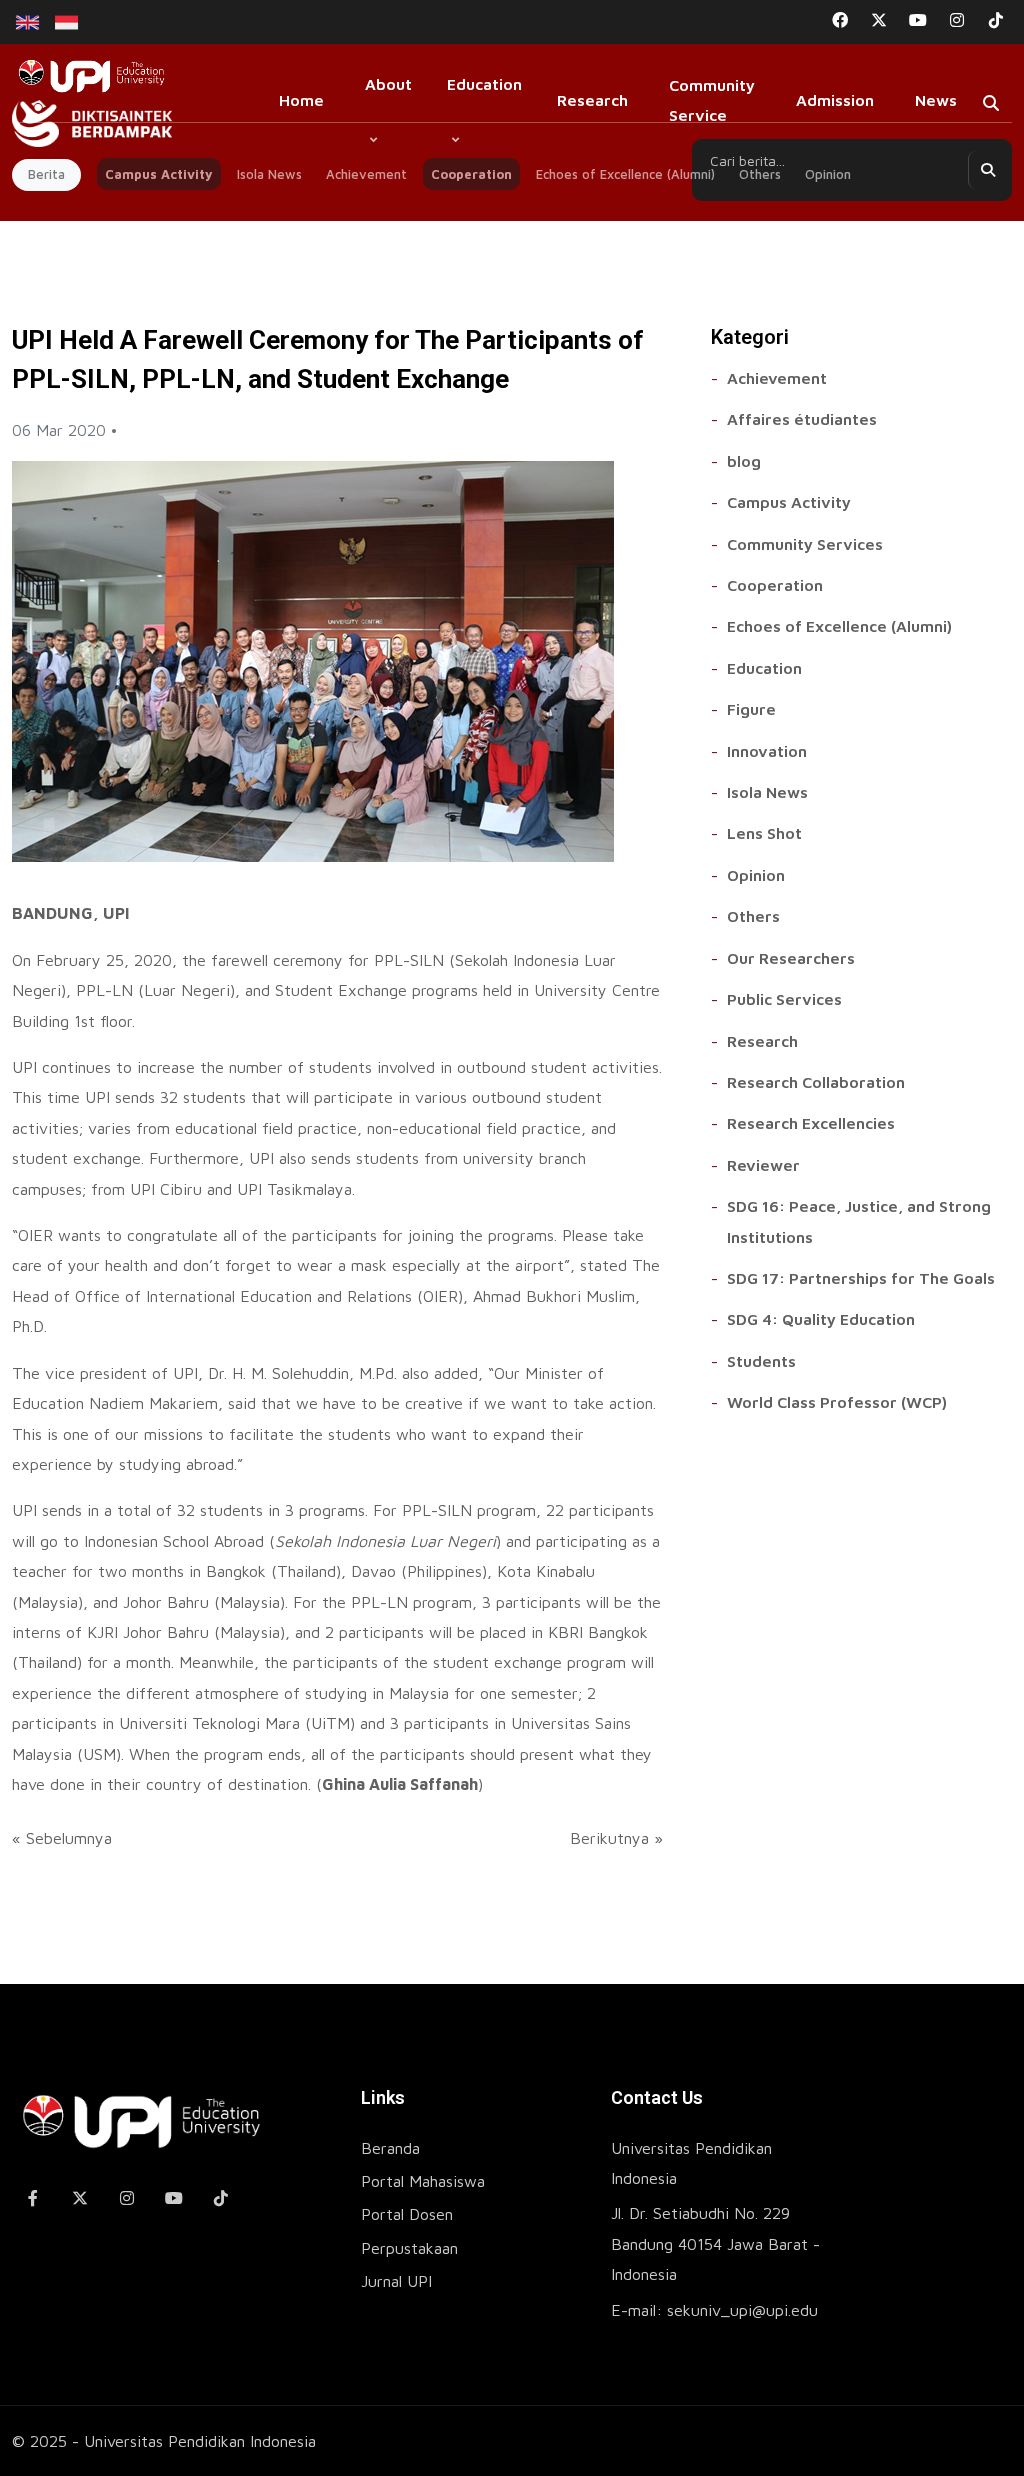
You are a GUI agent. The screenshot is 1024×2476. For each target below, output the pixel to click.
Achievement (366, 174)
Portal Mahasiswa (423, 2181)
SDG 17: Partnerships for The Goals (861, 1278)
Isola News (269, 174)
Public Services (784, 999)
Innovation (767, 751)
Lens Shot (764, 833)
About (388, 84)
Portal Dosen (407, 2214)
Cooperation (471, 174)
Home (301, 100)
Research (592, 100)
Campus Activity (159, 174)
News (936, 100)
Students (761, 1361)
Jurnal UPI (396, 2281)
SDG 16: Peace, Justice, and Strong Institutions (859, 1221)
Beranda (390, 2148)
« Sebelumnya (62, 1838)
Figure (751, 709)
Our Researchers (791, 958)
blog (744, 461)
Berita (46, 174)
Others (760, 174)
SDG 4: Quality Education (821, 1319)
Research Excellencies (811, 1123)
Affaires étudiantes (802, 419)
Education (484, 84)
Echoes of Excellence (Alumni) (625, 174)
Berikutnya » (616, 1838)
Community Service (712, 100)
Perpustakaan (409, 2248)
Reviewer (763, 1165)
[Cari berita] (987, 170)
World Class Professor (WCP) (837, 1402)
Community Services (805, 544)
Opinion (828, 174)
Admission (835, 100)
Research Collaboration (816, 1082)
